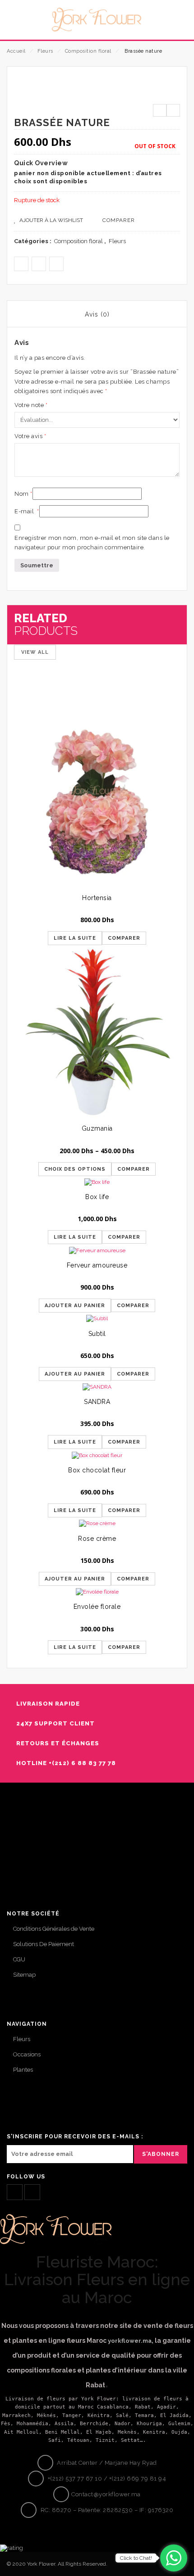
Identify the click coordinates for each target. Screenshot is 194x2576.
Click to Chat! (136, 2558)
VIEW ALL (35, 652)
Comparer (119, 220)
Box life (97, 1197)
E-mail (27, 511)
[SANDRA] (97, 1387)
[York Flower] (97, 19)
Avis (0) (97, 314)
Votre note (31, 405)
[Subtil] (97, 1319)
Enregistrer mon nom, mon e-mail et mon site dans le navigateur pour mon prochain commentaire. (92, 543)
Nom (23, 494)
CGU (19, 1959)
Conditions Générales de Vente (54, 1929)
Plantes (23, 2070)
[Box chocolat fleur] (97, 1455)
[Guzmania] (97, 1032)
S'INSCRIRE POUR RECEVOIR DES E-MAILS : (75, 2137)
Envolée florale (97, 1607)
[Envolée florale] (97, 1592)
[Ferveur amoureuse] (97, 1250)
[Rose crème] (97, 1523)
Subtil (97, 1334)
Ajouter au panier (75, 1306)
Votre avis (30, 436)
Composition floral (88, 51)
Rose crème (97, 1539)
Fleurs (45, 51)
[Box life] (97, 1182)
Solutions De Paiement (44, 1944)
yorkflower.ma (130, 2341)
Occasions (27, 2054)
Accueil (16, 51)
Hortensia (97, 898)
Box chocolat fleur (97, 1470)
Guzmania (97, 1128)
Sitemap (24, 1975)
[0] (177, 26)
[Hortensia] (97, 802)
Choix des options (75, 1169)
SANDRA (97, 1402)
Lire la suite (75, 938)
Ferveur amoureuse (97, 1265)
